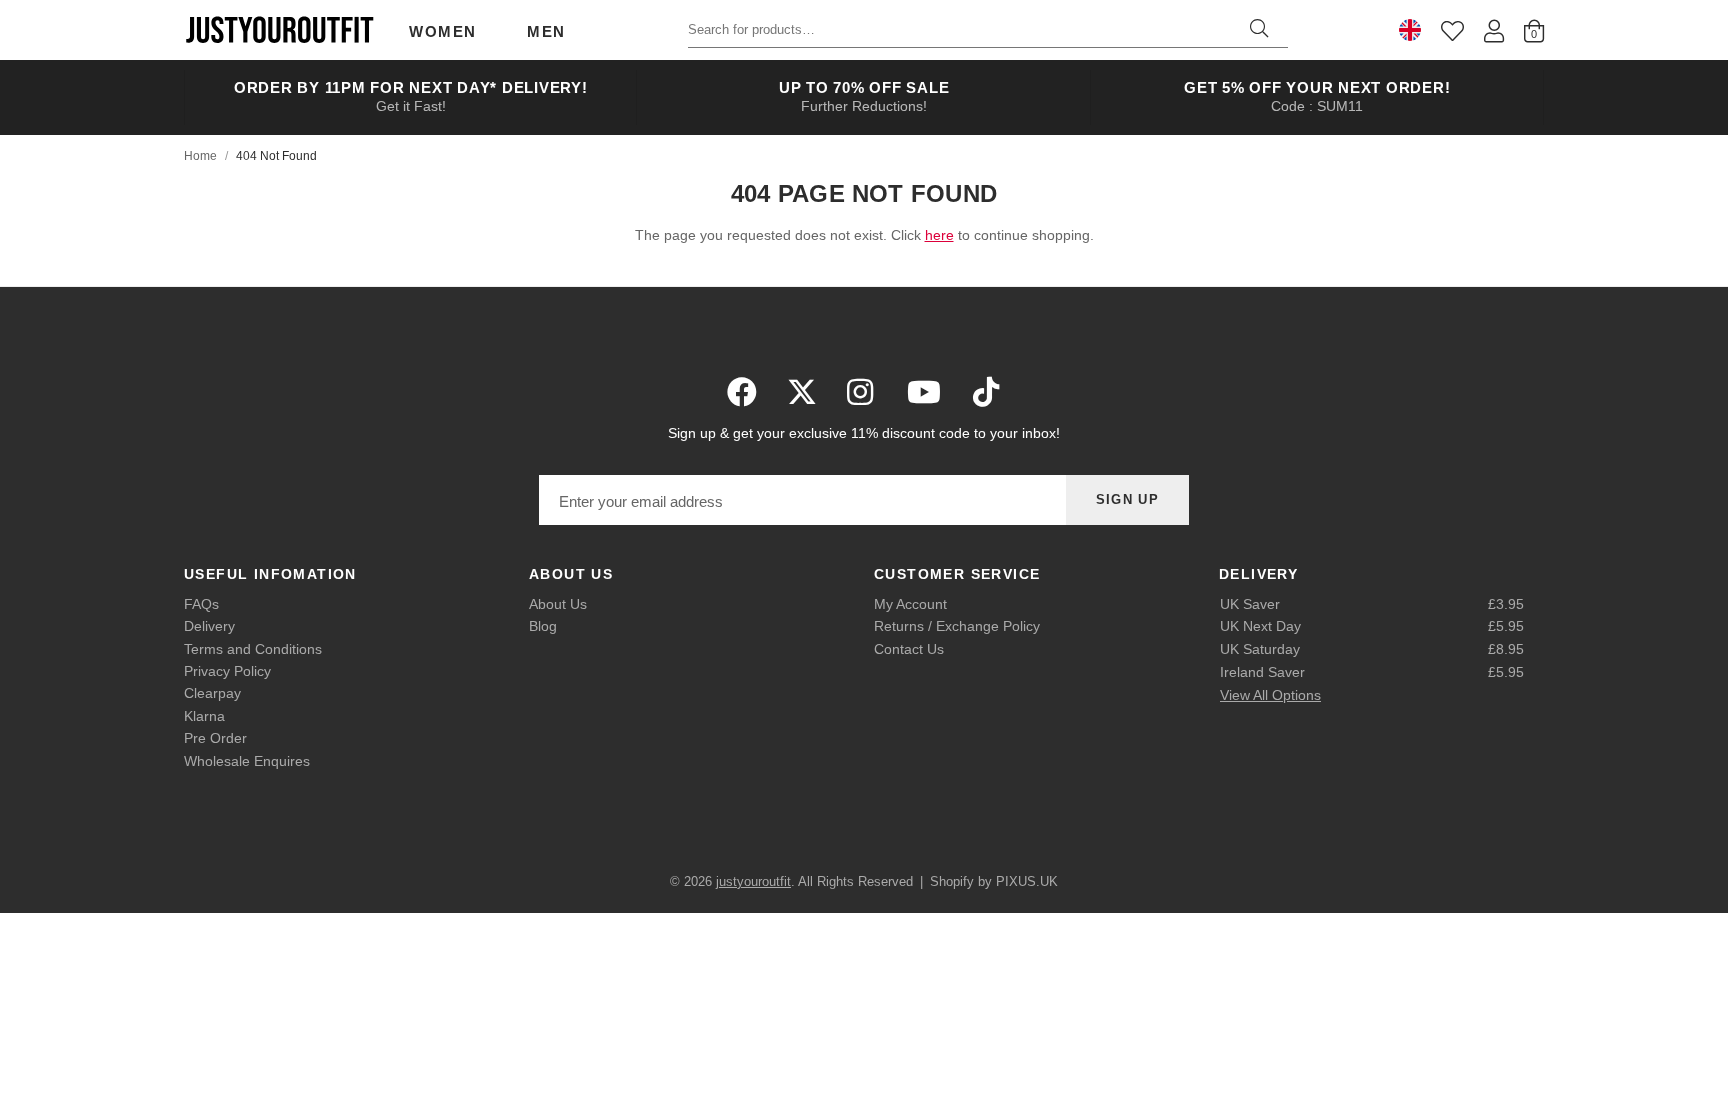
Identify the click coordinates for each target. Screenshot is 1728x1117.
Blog (543, 626)
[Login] (1494, 30)
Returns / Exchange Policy (957, 626)
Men (546, 31)
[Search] (1259, 30)
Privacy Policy (227, 671)
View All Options (1270, 695)
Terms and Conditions (253, 649)
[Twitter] (802, 392)
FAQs (201, 604)
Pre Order (215, 738)
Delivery (209, 626)
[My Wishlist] (1452, 30)
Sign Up (1127, 499)
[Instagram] (862, 392)
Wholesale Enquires (247, 761)
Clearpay (212, 693)
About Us (558, 604)
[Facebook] (742, 392)
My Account (910, 604)
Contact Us (909, 649)
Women (443, 31)
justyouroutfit (279, 30)
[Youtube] (924, 392)
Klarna (204, 716)
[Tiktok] (986, 392)
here (939, 235)
